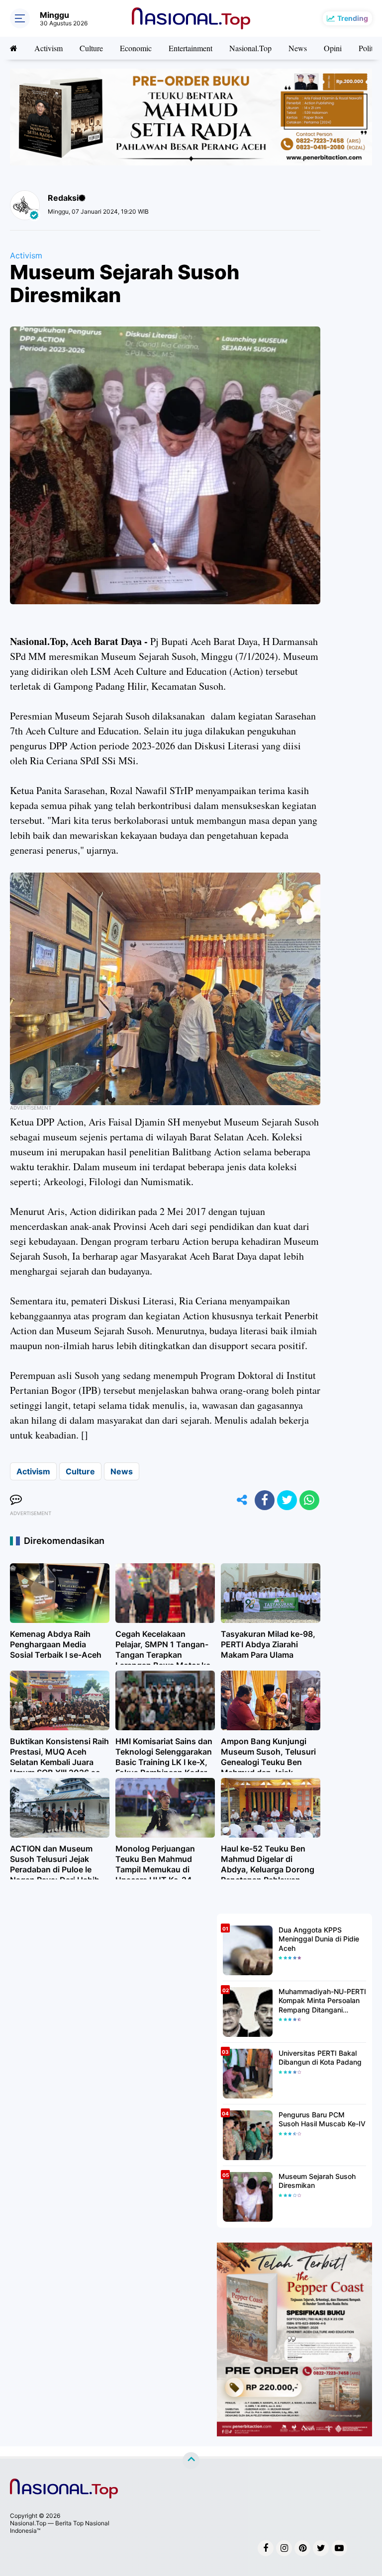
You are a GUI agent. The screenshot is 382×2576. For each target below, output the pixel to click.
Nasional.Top (250, 48)
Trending (353, 18)
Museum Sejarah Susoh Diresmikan (317, 2181)
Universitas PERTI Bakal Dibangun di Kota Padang (320, 2057)
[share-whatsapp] (309, 1500)
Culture (91, 48)
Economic (136, 48)
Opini (333, 48)
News (298, 48)
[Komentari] (16, 1500)
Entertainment (191, 48)
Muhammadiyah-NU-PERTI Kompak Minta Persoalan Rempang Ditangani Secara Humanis (322, 2001)
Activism (48, 48)
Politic (369, 48)
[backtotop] (191, 2461)
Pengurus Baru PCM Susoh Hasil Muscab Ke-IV (322, 2119)
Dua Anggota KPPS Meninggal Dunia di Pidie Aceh (319, 1939)
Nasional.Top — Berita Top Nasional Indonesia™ (60, 2527)
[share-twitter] (287, 1500)
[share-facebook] (265, 1500)
